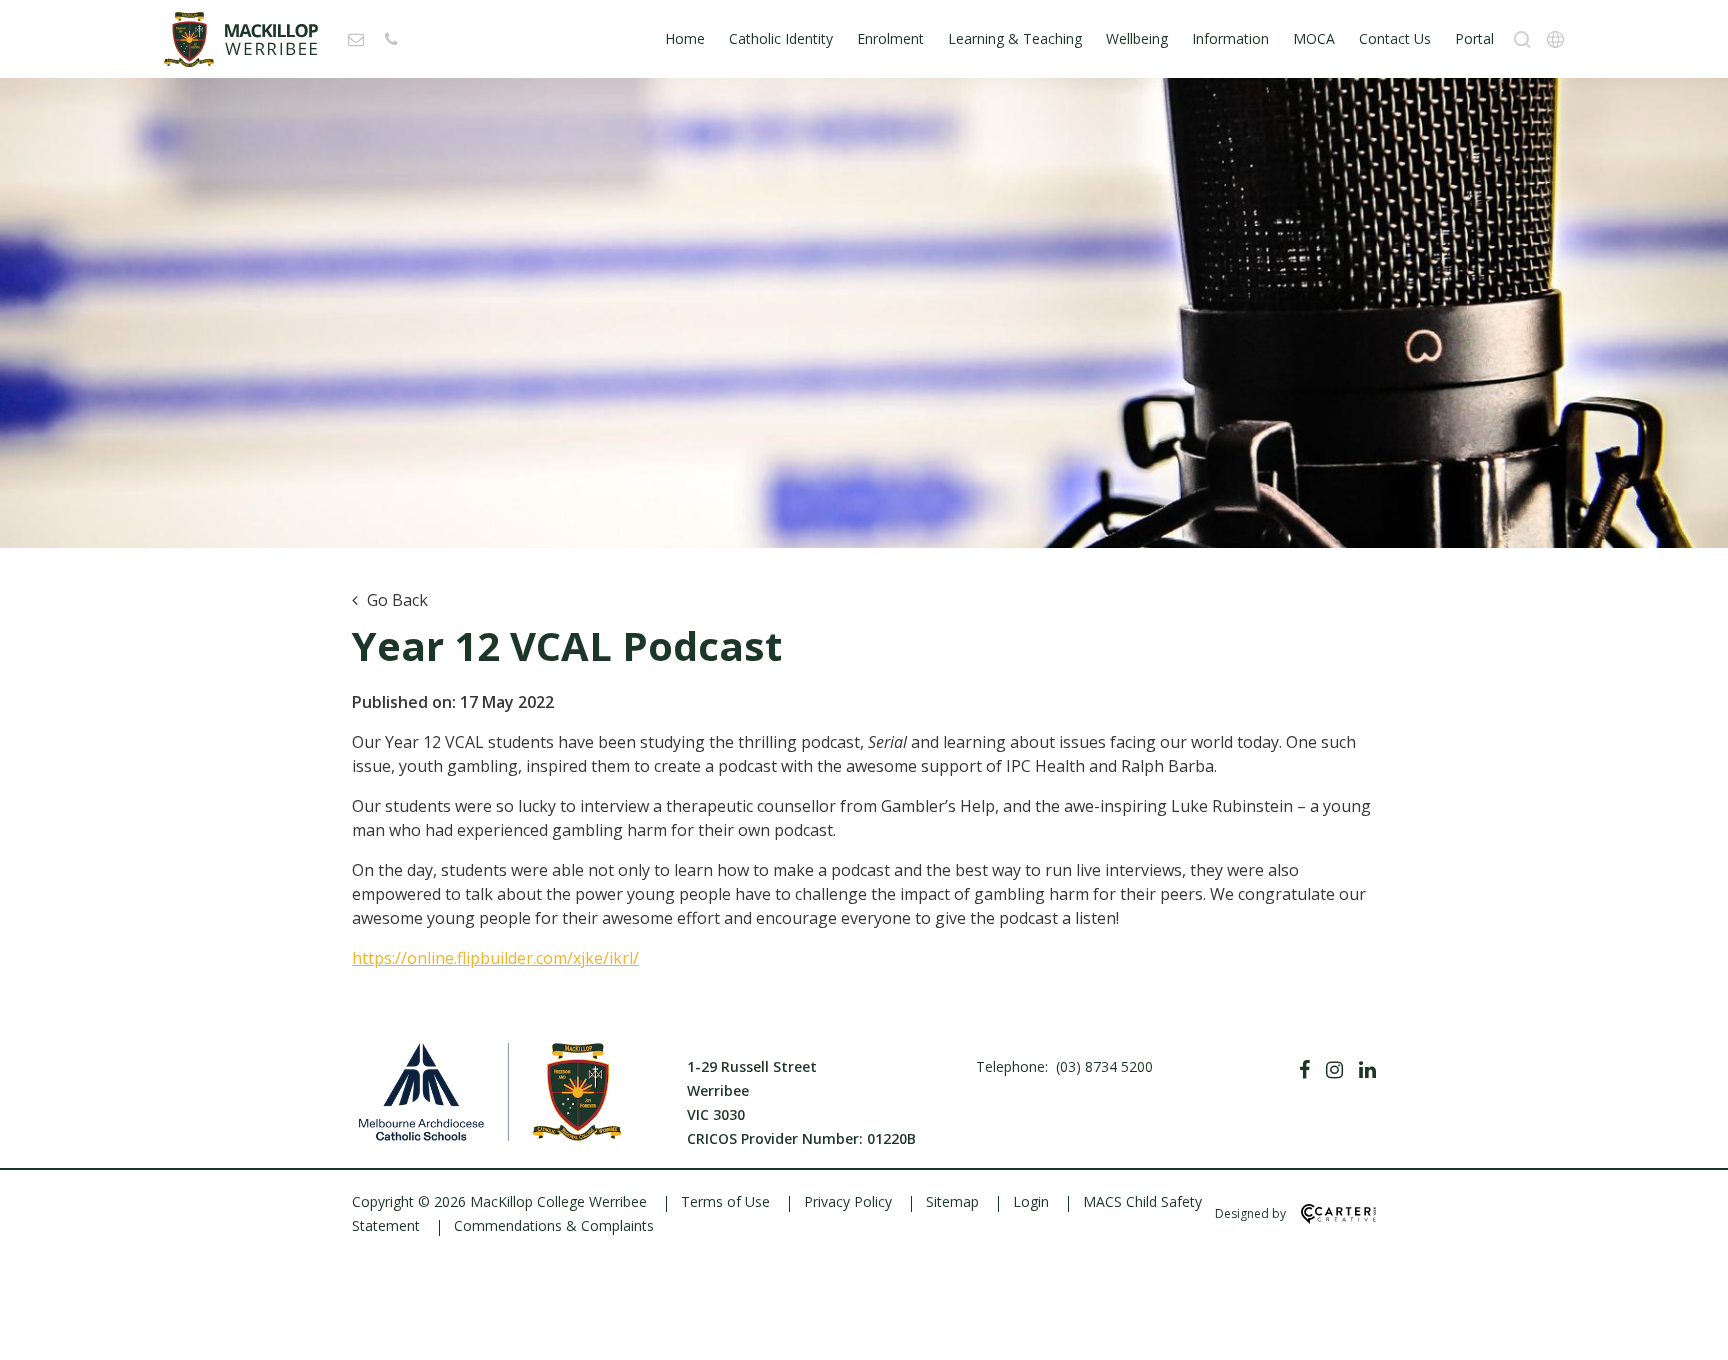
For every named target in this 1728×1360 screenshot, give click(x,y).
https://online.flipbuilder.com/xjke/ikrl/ (495, 958)
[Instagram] (1334, 1070)
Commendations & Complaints (554, 1225)
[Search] (1522, 39)
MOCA (1314, 38)
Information (1230, 38)
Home (685, 38)
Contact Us (1395, 38)
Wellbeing (1137, 38)
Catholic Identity (781, 38)
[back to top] (1688, 1328)
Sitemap (952, 1201)
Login (1031, 1201)
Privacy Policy (848, 1201)
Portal (1474, 38)
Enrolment (890, 38)
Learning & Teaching (1015, 38)
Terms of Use (725, 1201)
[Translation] (1555, 39)
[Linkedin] (1367, 1070)
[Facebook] (1304, 1070)
